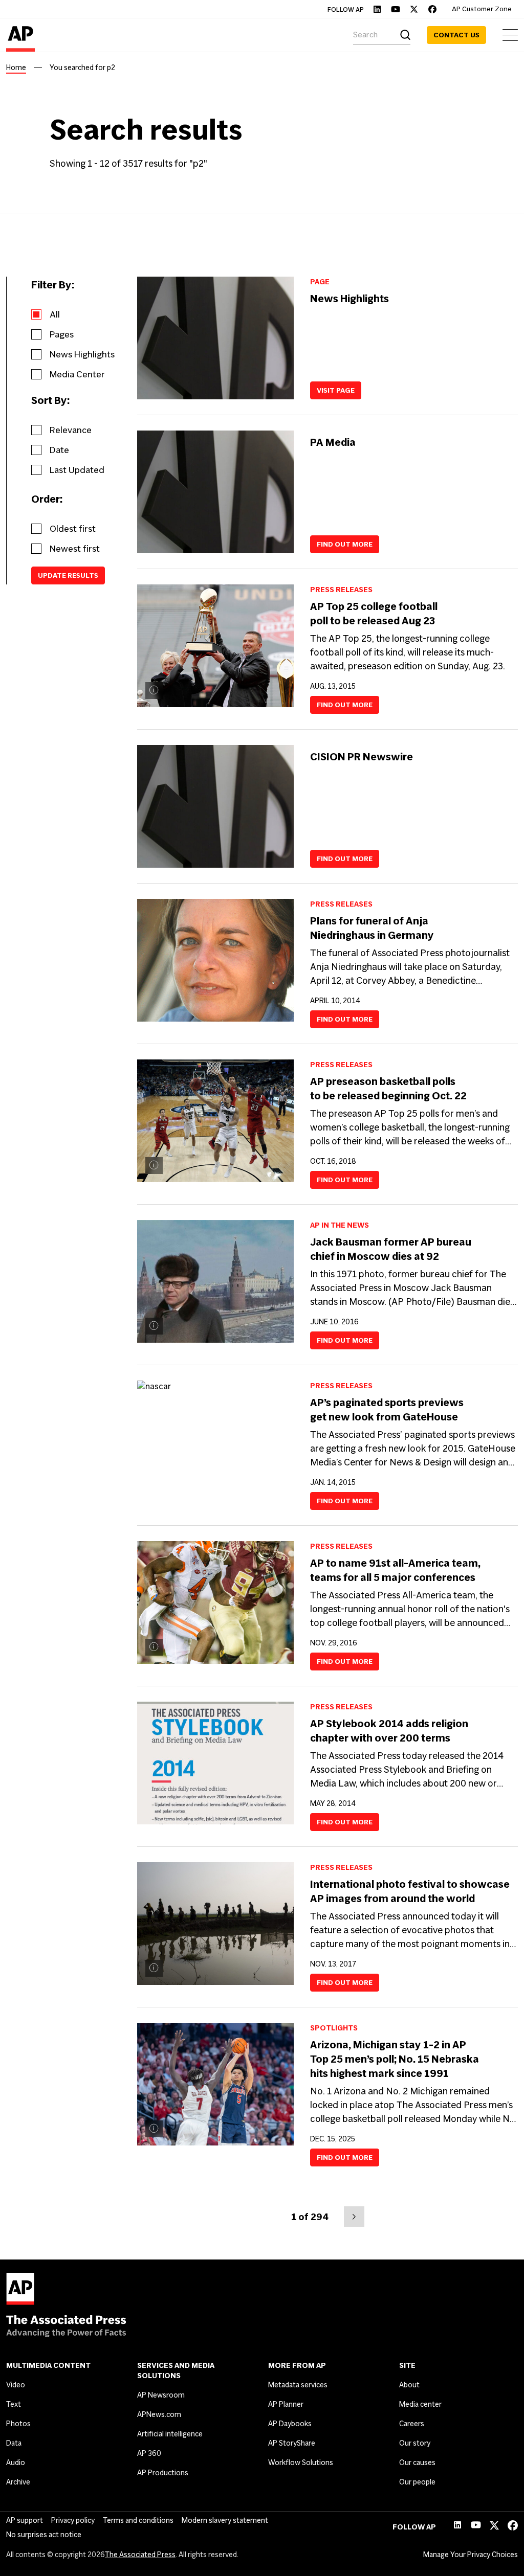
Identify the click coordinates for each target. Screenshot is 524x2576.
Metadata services (298, 2385)
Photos (18, 2424)
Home (16, 67)
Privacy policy (73, 2520)
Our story (415, 2443)
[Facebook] (432, 9)
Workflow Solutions (301, 2462)
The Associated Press (140, 2555)
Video (16, 2385)
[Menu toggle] (510, 35)
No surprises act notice (44, 2535)
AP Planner (286, 2404)
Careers (412, 2424)
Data (14, 2443)
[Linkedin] (377, 9)
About (409, 2385)
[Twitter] (414, 9)
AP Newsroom (161, 2395)
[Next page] (354, 2217)
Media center (420, 2404)
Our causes (417, 2462)
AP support (25, 2520)
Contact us (456, 35)
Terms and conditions (138, 2520)
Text (14, 2404)
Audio (16, 2462)
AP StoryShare (292, 2443)
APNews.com (159, 2414)
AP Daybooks (290, 2424)
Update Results (68, 575)
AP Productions (163, 2473)
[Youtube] (396, 9)
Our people (417, 2482)
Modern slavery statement (225, 2520)
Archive (18, 2482)
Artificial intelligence (170, 2434)
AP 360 (149, 2453)
